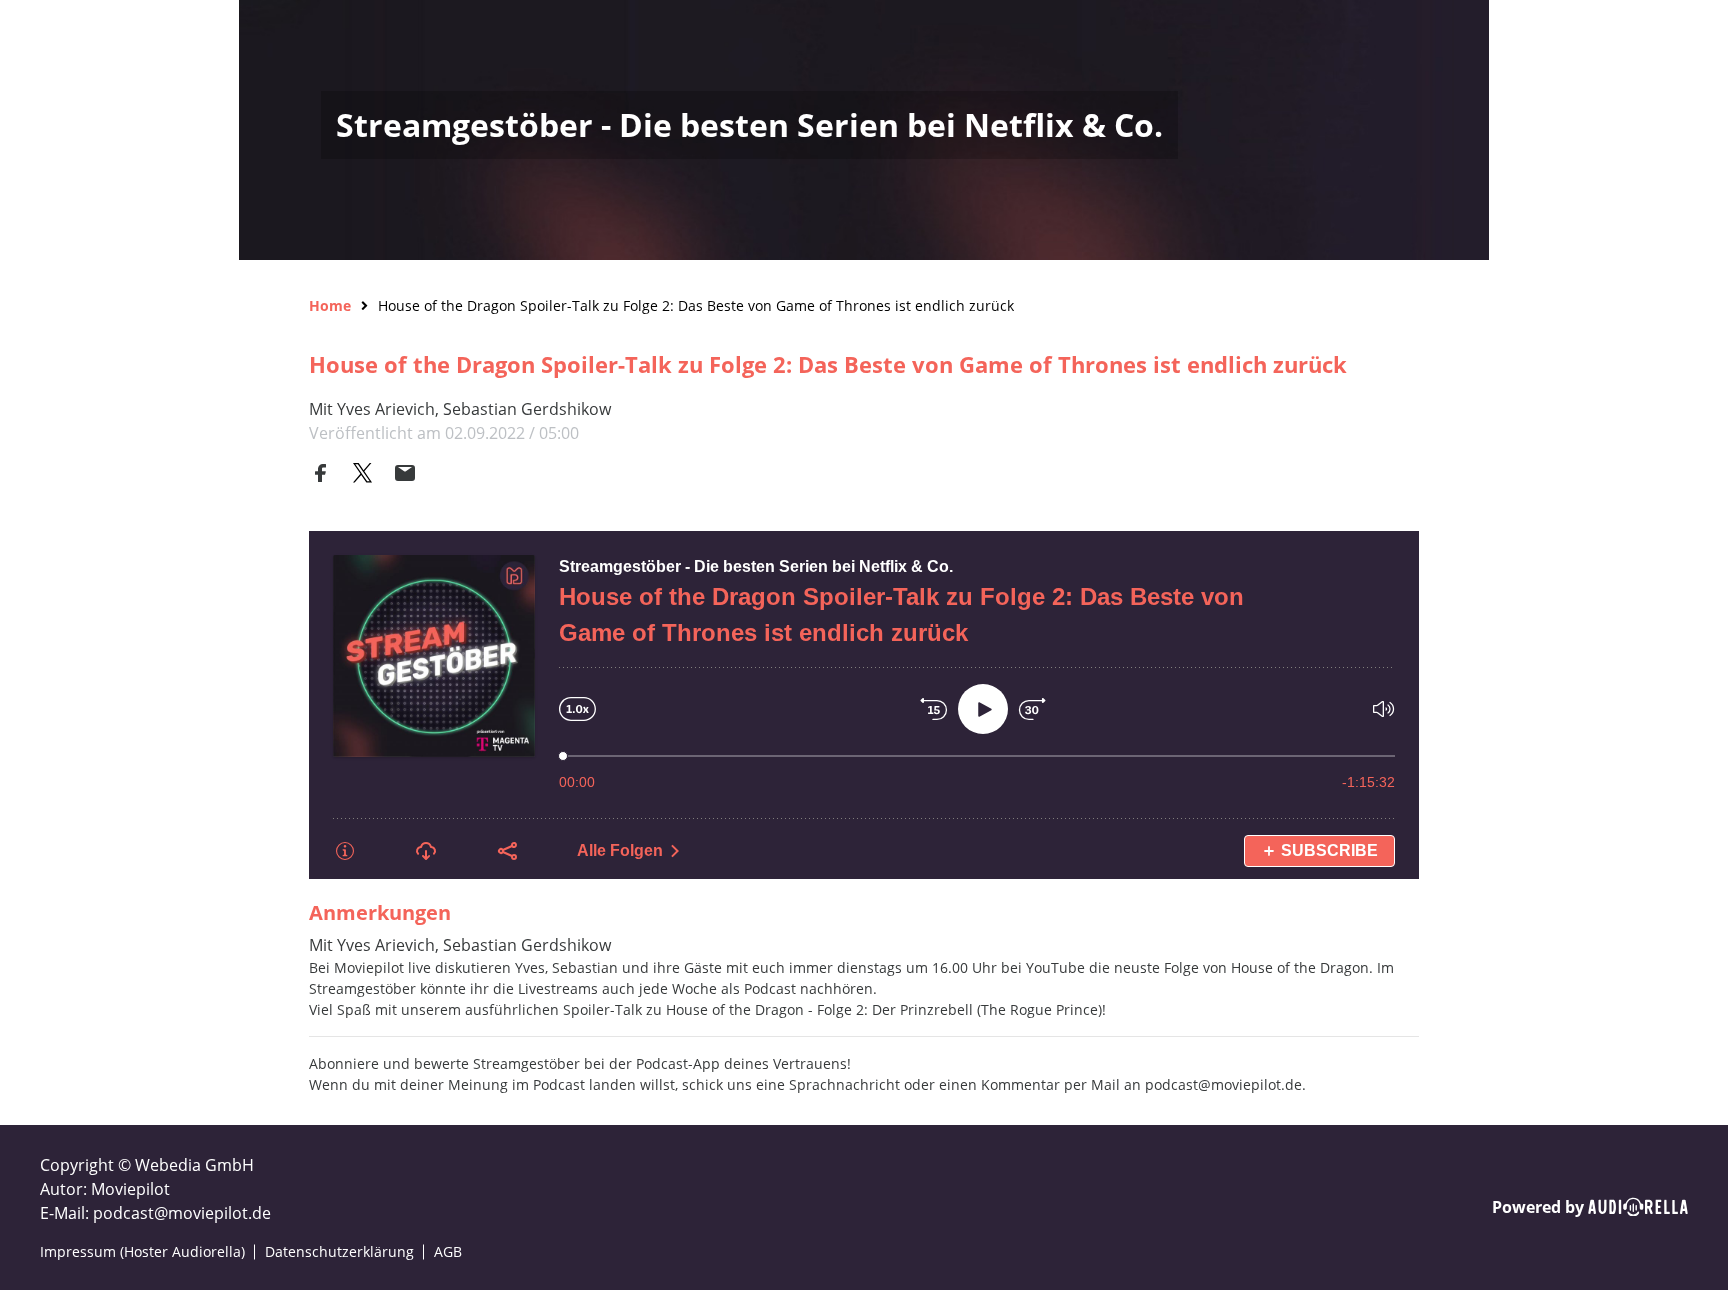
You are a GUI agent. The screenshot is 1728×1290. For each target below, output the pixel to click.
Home (330, 305)
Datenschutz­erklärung (339, 1251)
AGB (448, 1251)
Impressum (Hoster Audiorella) (142, 1251)
